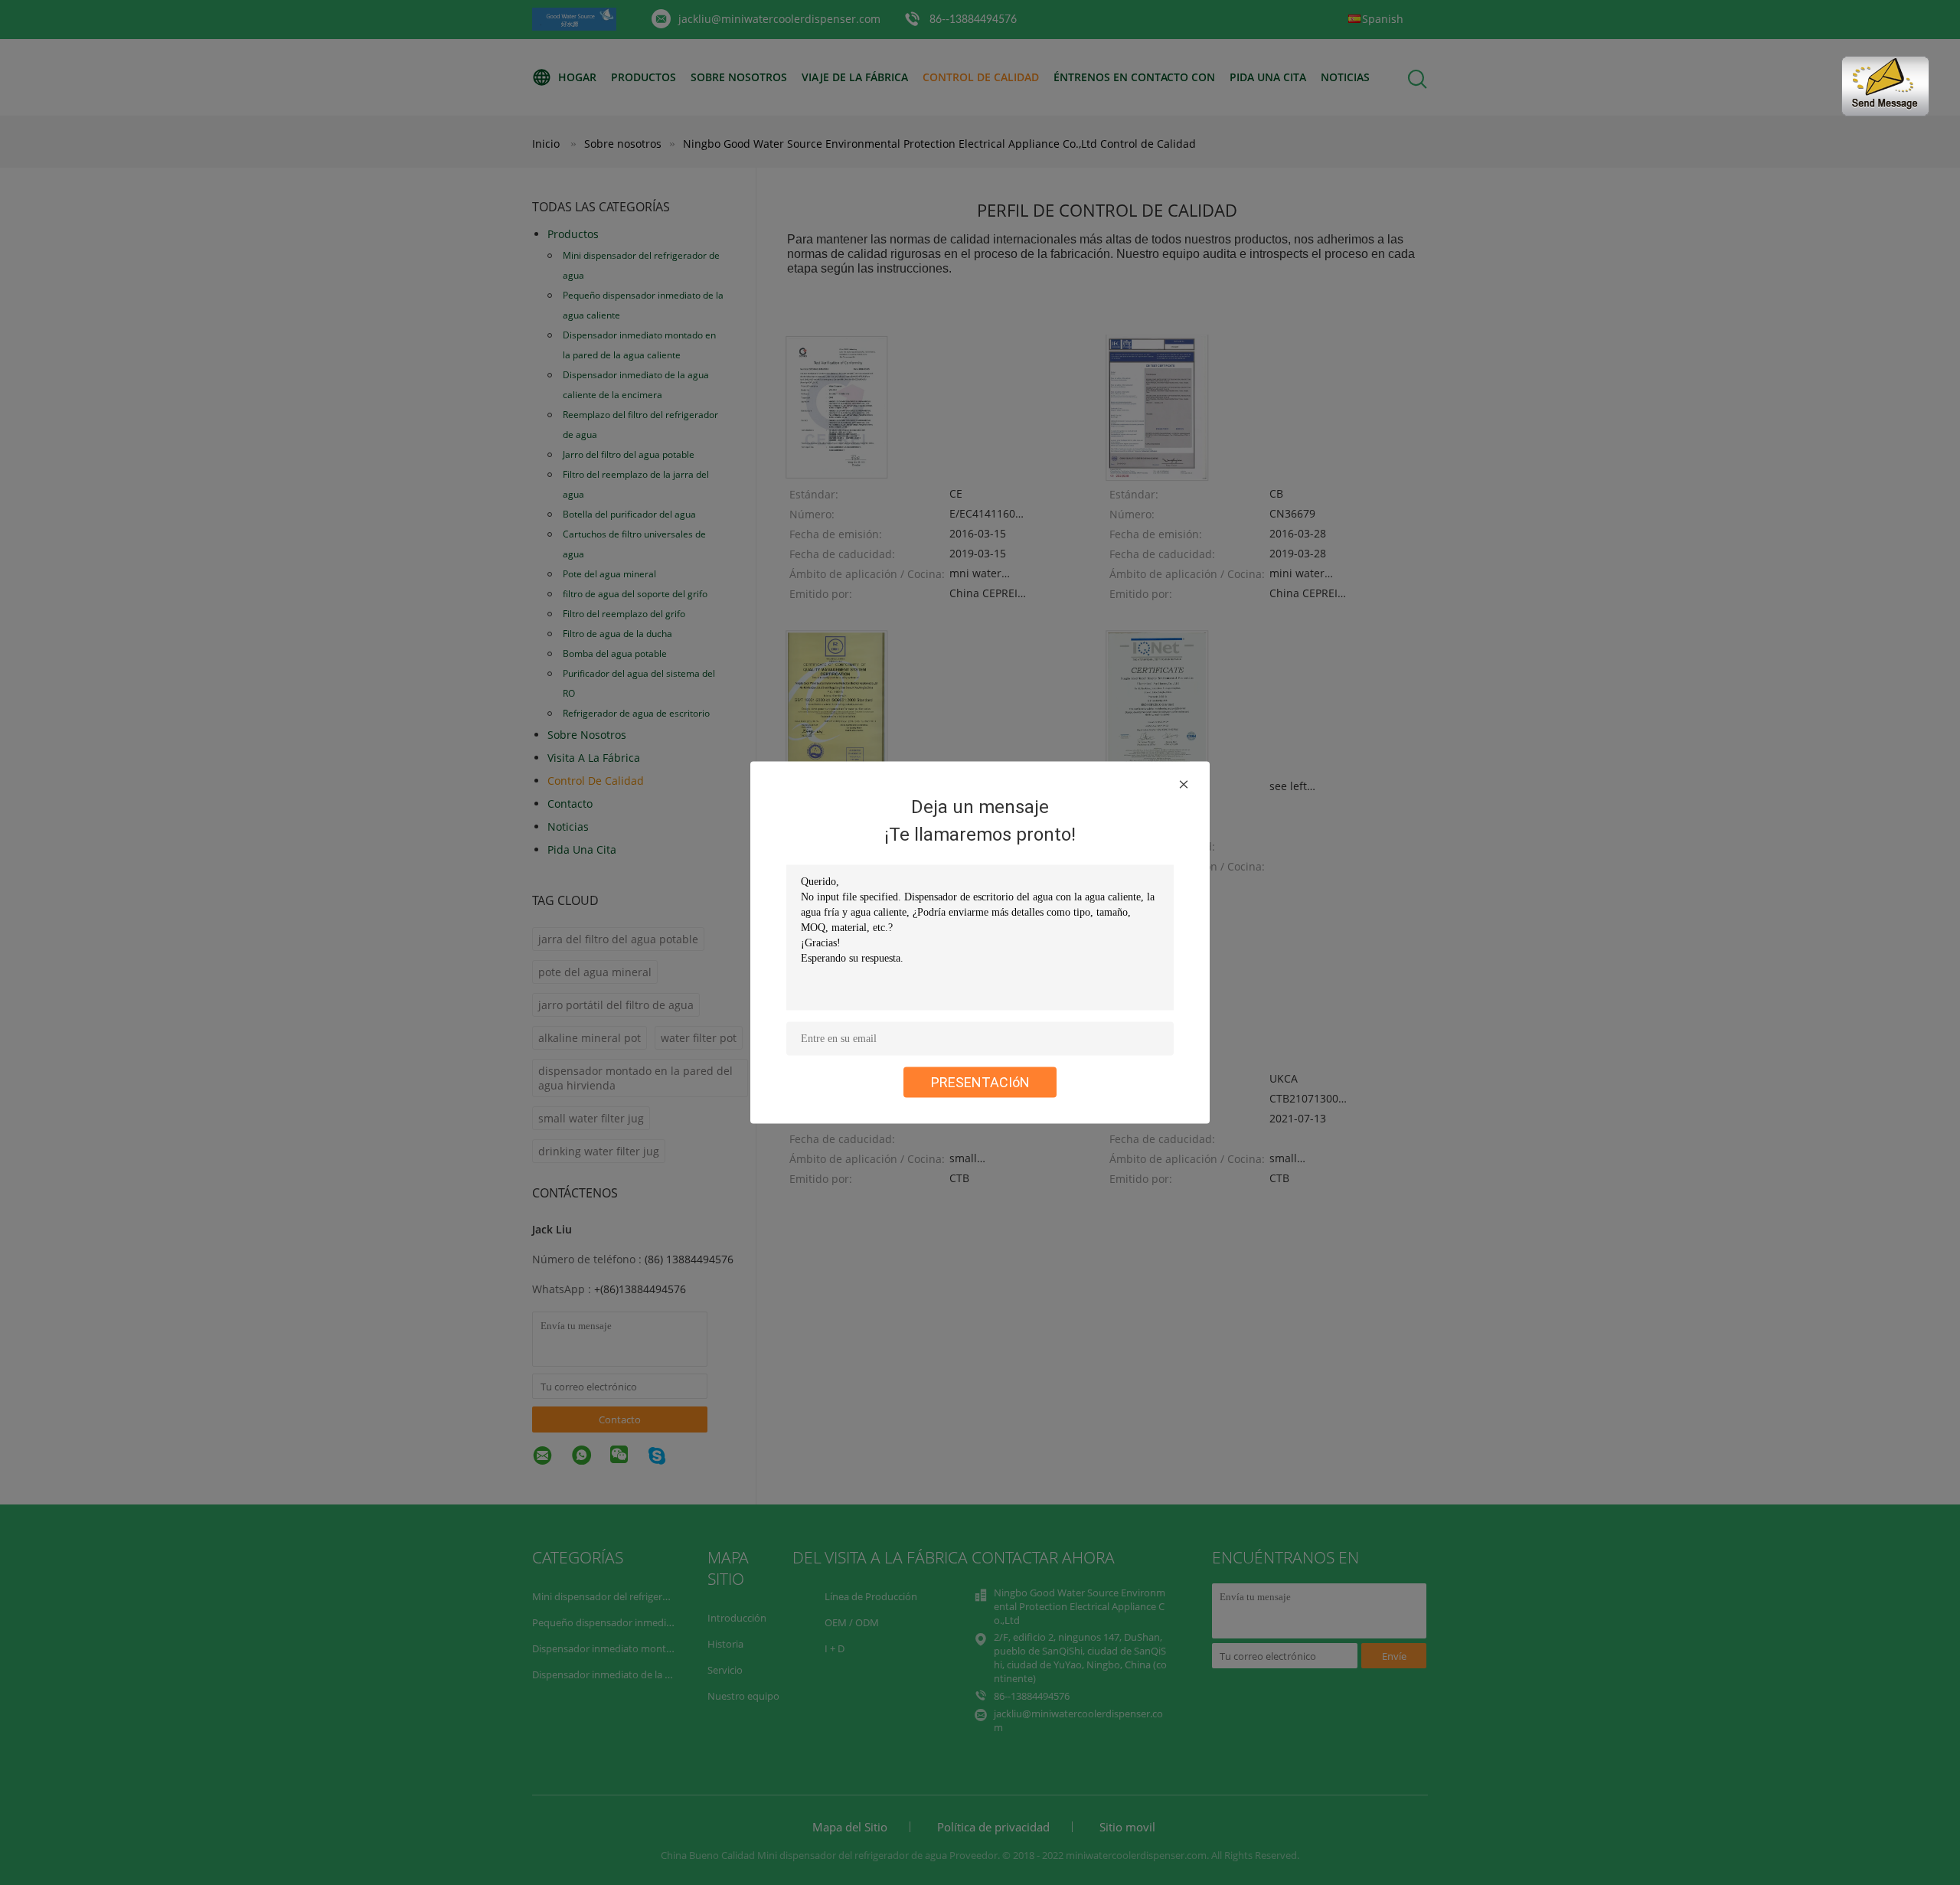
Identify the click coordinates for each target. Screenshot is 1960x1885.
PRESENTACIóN (980, 1082)
